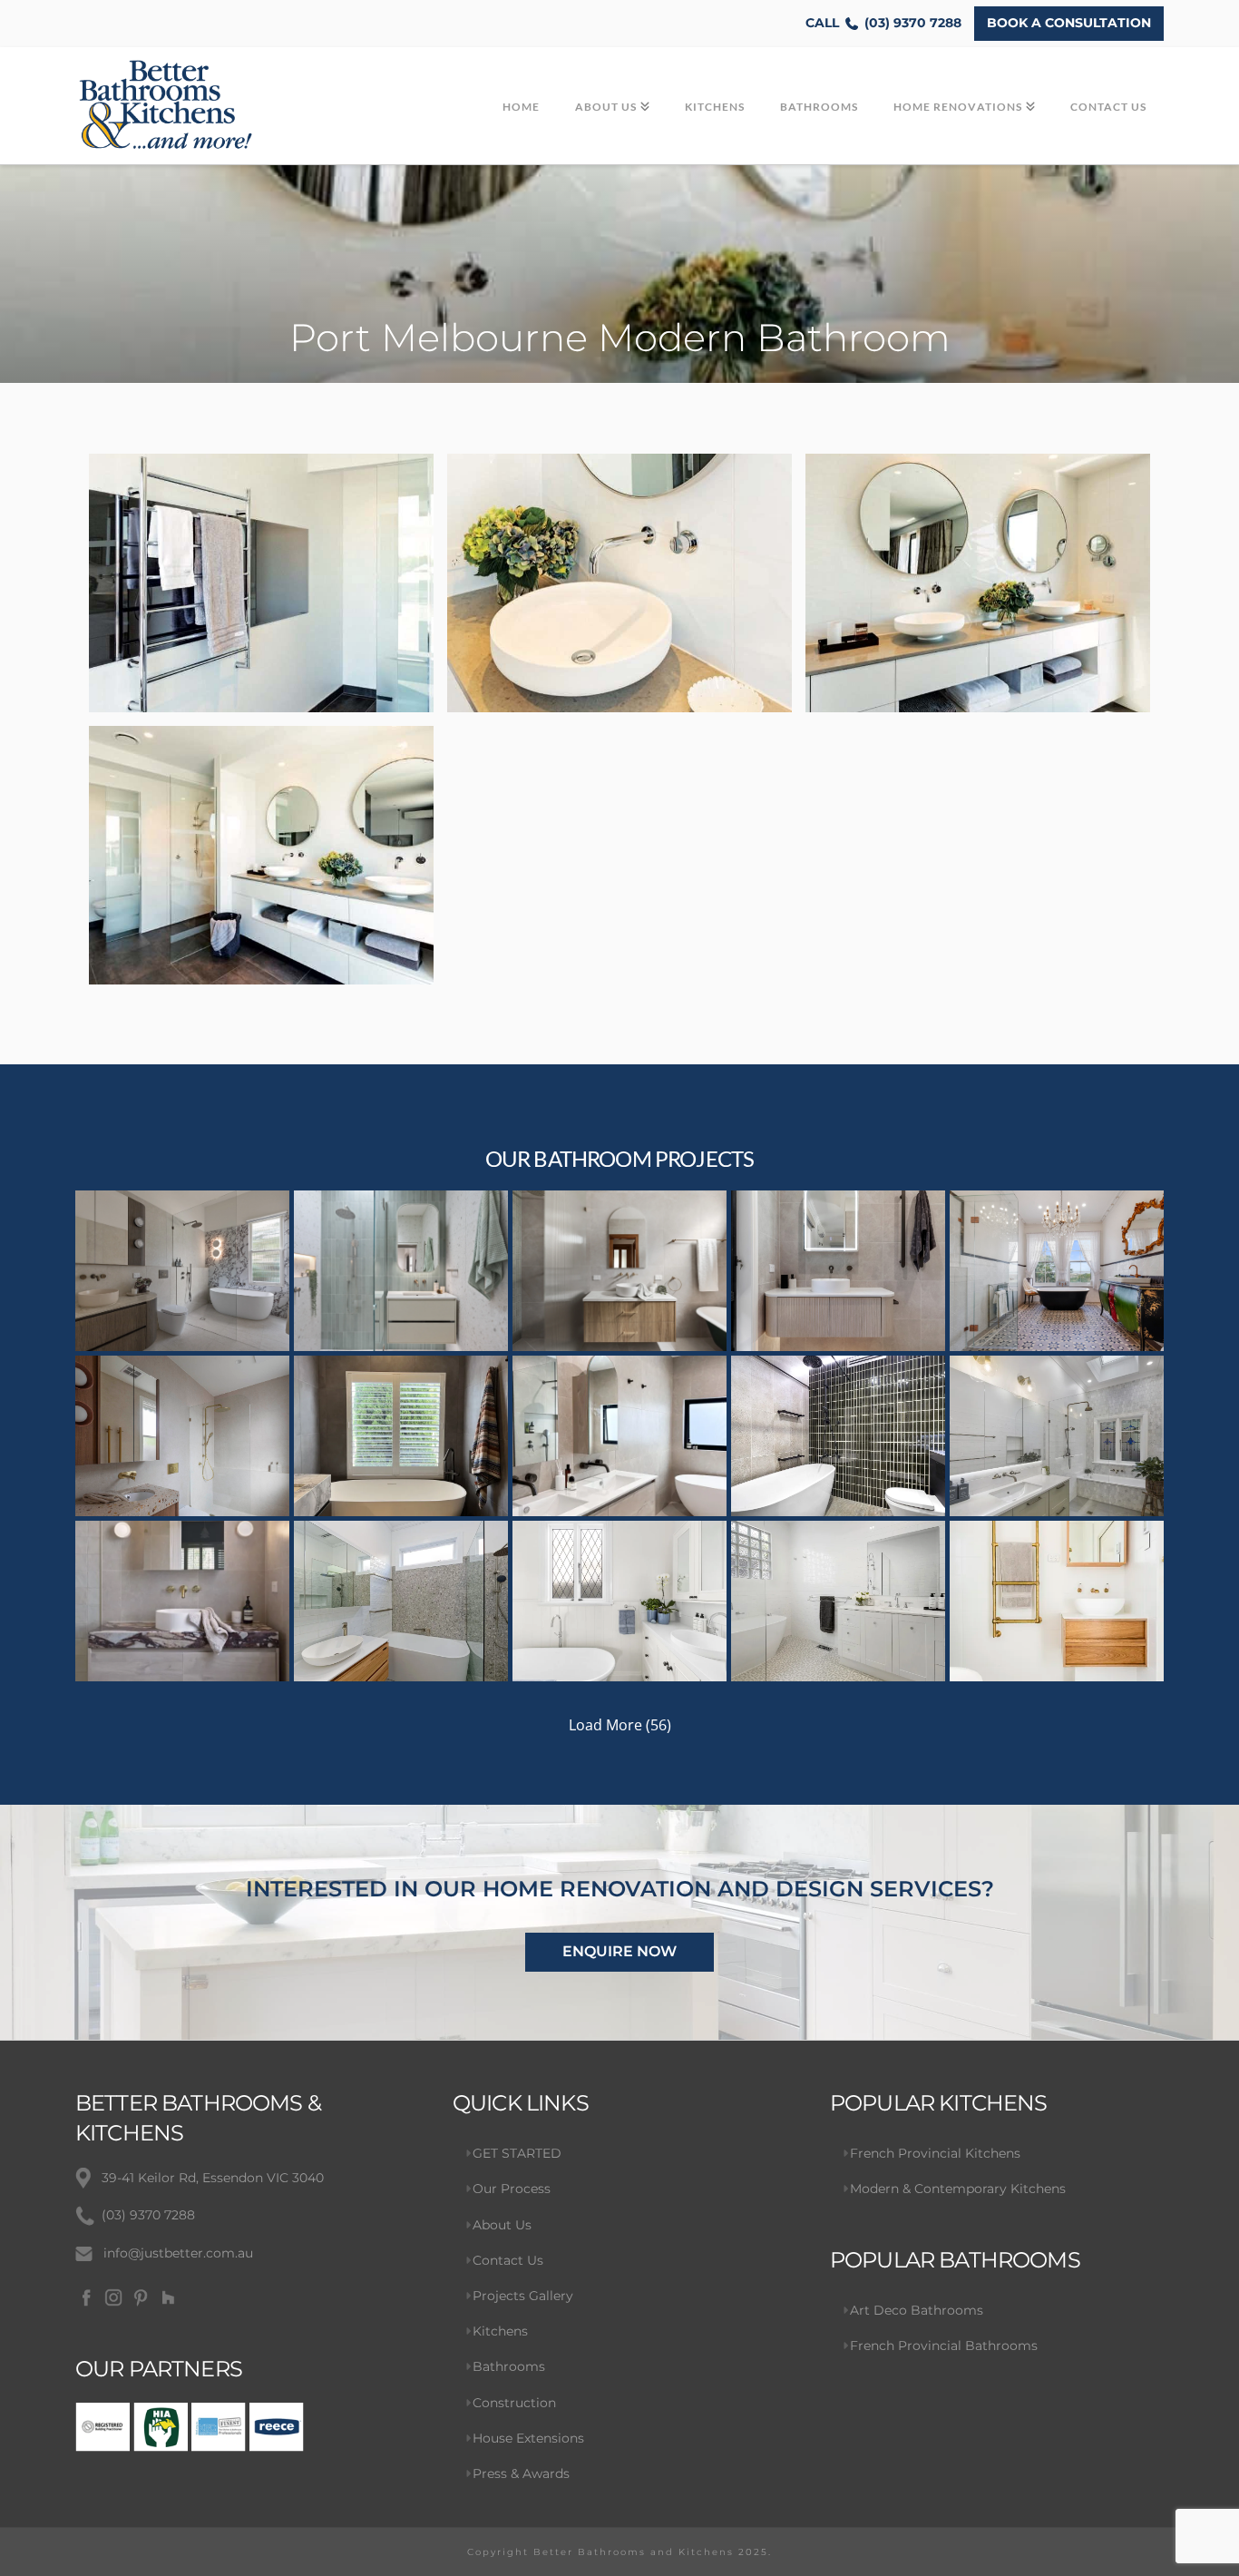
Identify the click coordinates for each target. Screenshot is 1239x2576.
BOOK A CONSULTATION (1069, 23)
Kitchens (500, 2331)
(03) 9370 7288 (883, 23)
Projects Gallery (523, 2296)
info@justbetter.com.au (178, 2253)
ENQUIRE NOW (619, 1951)
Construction (514, 2403)
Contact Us (508, 2260)
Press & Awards (521, 2473)
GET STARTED (517, 2153)
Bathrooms (509, 2366)
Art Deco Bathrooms (917, 2310)
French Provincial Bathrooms (944, 2346)
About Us (502, 2225)
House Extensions (528, 2438)
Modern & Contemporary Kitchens (958, 2189)
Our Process (512, 2189)
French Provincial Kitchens (935, 2153)
